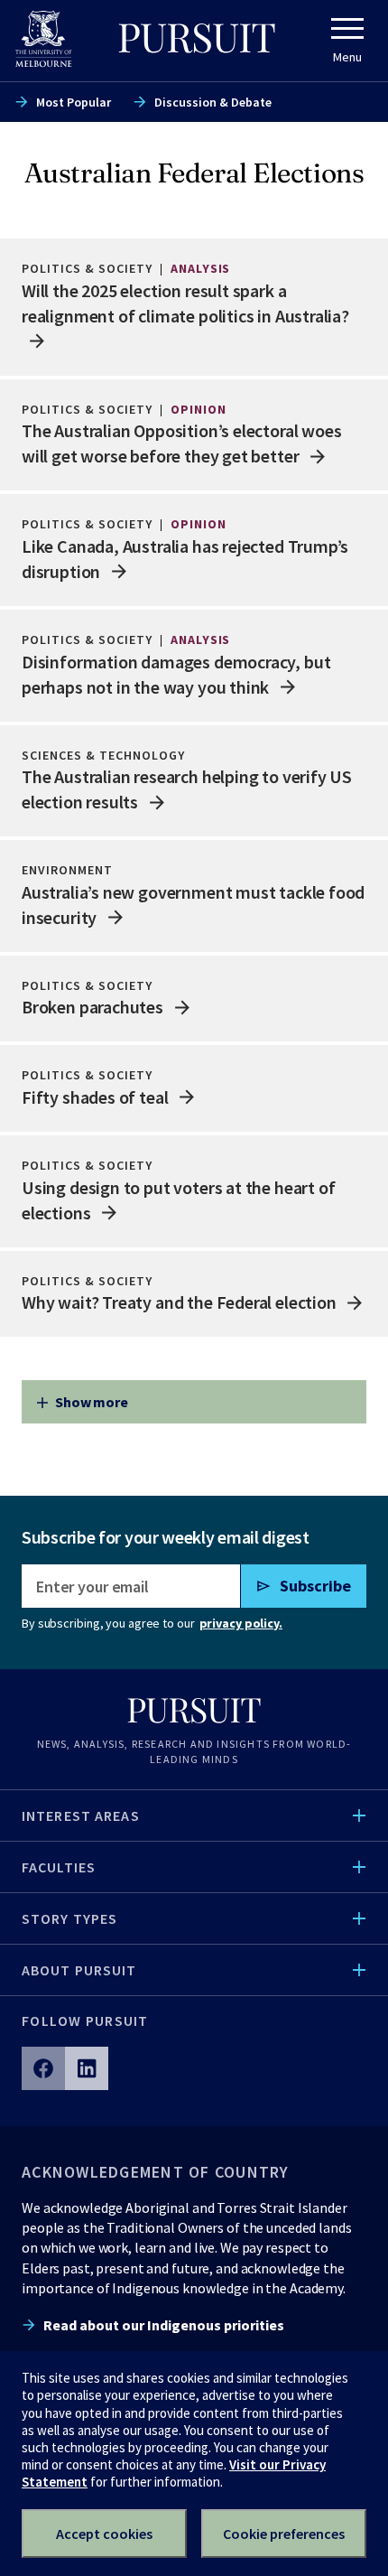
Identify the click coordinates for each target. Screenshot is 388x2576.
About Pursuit (79, 1970)
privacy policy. (241, 1623)
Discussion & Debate (213, 102)
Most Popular (74, 102)
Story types (69, 1918)
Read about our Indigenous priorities (164, 2325)
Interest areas (81, 1815)
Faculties (59, 1867)
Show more (92, 1402)
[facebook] (43, 2068)
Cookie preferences (284, 2534)
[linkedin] (87, 2068)
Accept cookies (104, 2534)
